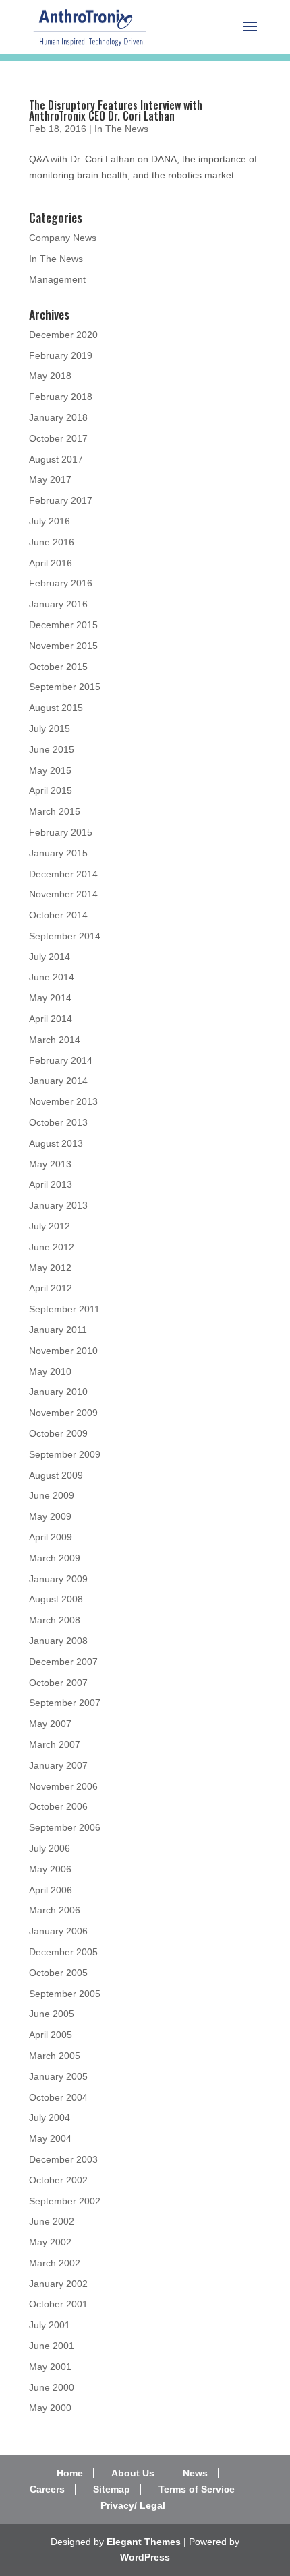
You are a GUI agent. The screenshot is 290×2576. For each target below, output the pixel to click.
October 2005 (58, 1973)
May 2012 (50, 1268)
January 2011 (58, 1330)
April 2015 (51, 790)
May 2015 (50, 770)
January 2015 (58, 853)
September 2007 (65, 1703)
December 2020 (63, 335)
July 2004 (50, 2117)
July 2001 (50, 2325)
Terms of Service (197, 2489)
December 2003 (63, 2159)
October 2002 (58, 2180)
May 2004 (50, 2138)
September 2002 (65, 2201)
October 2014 (58, 915)
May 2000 (50, 2408)
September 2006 (65, 1827)
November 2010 (63, 1351)
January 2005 (58, 2076)
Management (57, 279)
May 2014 (50, 998)
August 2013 (56, 1143)
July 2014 (50, 957)
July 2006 (50, 1848)
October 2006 (58, 1806)
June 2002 (52, 2221)
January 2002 (58, 2284)
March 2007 (55, 1744)
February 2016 (61, 583)
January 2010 (58, 1392)
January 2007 (58, 1765)
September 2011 (64, 1309)
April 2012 (51, 1288)
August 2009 (56, 1475)
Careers (47, 2489)
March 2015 (55, 811)
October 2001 (58, 2304)
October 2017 (58, 438)
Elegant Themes (144, 2542)
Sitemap (112, 2489)
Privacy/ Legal (133, 2505)
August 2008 (56, 1599)
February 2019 (61, 355)
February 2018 (61, 397)
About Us (133, 2473)
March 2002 (55, 2263)
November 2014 (63, 894)
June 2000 (52, 2387)
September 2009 (65, 1454)
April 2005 (51, 2035)
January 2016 (58, 604)
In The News (121, 129)
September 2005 (65, 1994)
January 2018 (58, 417)
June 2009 (52, 1495)
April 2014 (51, 1019)
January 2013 (58, 1205)
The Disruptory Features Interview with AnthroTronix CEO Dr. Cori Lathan (116, 110)
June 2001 (52, 2346)
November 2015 (63, 646)
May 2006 (50, 1869)
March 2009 (55, 1558)
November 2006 (63, 1786)
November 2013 (63, 1101)
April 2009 (51, 1537)
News (195, 2473)
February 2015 (61, 832)
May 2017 (50, 479)
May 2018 (50, 376)
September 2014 (65, 936)
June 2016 (52, 542)
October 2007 (58, 1683)
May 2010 (50, 1371)
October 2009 (58, 1433)
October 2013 (58, 1122)
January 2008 (58, 1641)
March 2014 (55, 1040)
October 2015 (58, 667)
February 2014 (61, 1060)
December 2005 (63, 1952)
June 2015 (52, 749)
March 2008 (55, 1620)
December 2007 (63, 1662)
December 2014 (63, 874)
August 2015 (56, 708)
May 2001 (50, 2367)
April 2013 (51, 1184)
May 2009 (50, 1516)
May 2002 (50, 2242)
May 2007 (50, 1724)
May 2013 (50, 1164)
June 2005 (52, 2014)
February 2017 (61, 500)
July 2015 (50, 728)
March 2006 (55, 1910)
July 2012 (50, 1226)
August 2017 (56, 459)
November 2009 (63, 1413)
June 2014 (52, 977)
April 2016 (51, 563)
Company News (63, 238)
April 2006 (51, 1890)
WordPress (145, 2557)
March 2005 (55, 2056)
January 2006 (58, 1931)
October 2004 (58, 2097)
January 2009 (58, 1579)
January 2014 (58, 1081)
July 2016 (50, 521)
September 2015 (65, 687)
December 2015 (63, 625)
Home (70, 2473)
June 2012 (52, 1247)
